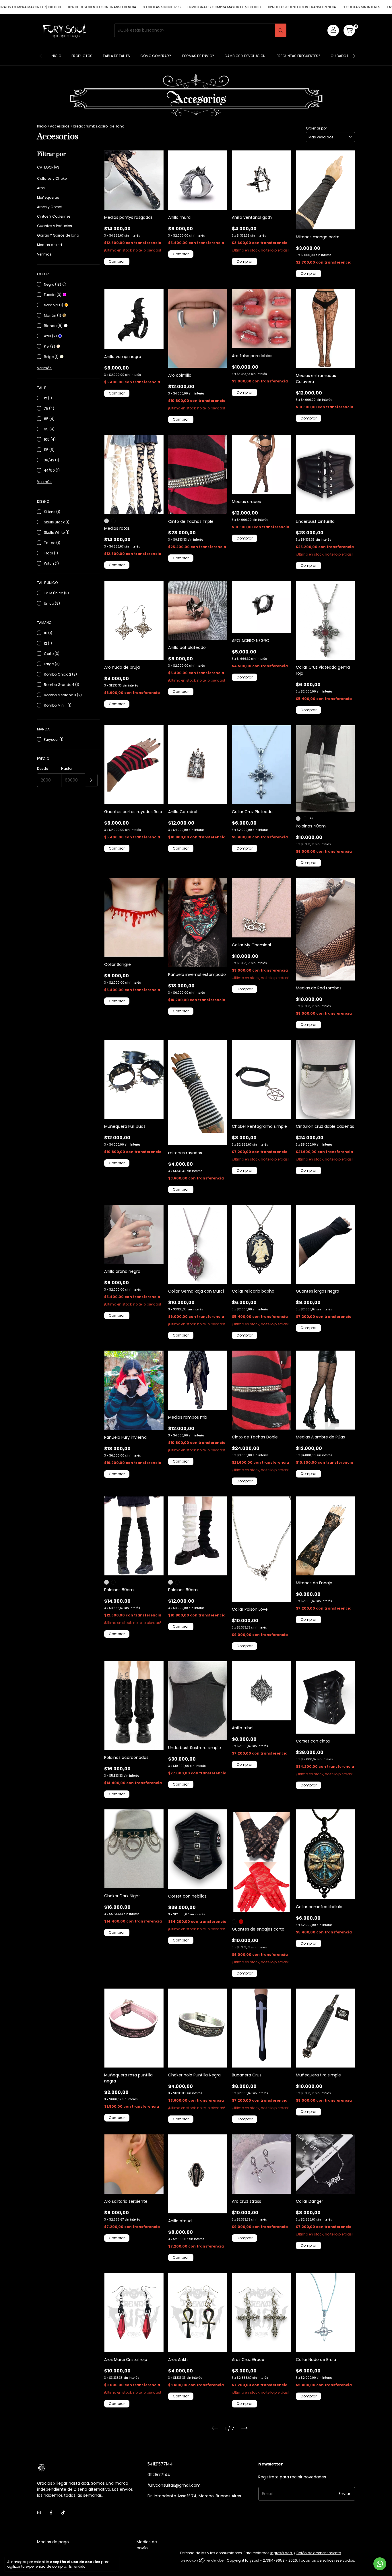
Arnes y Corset (50, 207)
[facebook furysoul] (51, 2513)
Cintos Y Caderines (54, 216)
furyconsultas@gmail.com (174, 2485)
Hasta (66, 768)
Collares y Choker (52, 178)
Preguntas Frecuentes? (298, 56)
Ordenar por (316, 128)
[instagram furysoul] (39, 2513)
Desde (42, 768)
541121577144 (160, 2464)
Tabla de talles (116, 56)
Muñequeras (48, 197)
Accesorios (60, 126)
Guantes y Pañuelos (55, 226)
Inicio (56, 56)
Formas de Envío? (198, 56)
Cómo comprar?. (156, 56)
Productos (82, 56)
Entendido (77, 2567)
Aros (41, 188)
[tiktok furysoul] (63, 2513)
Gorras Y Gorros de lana (58, 235)
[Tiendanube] (202, 2562)
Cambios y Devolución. (245, 56)
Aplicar (91, 780)
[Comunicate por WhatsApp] (380, 2564)
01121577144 (159, 2475)
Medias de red (50, 245)
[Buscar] (281, 30)
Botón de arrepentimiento (319, 2553)
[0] (349, 30)
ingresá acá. (282, 2553)
